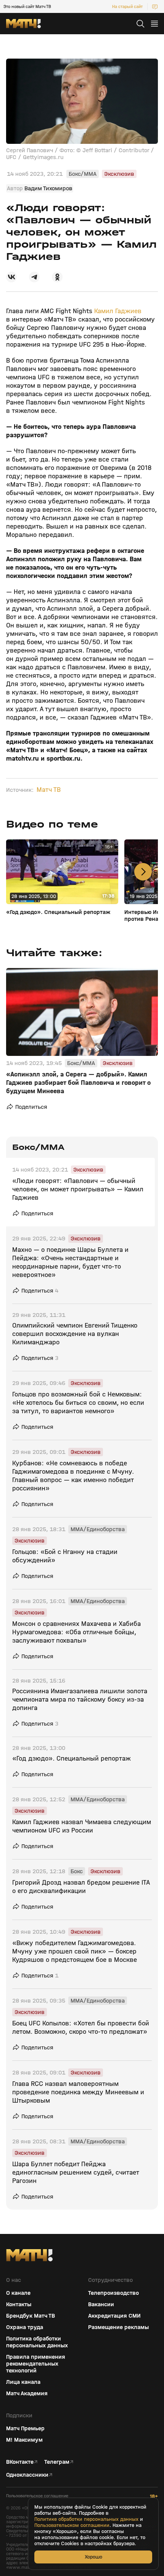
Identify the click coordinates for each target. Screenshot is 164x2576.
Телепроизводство (113, 2293)
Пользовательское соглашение (37, 2496)
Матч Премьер (25, 2428)
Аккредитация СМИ (114, 2316)
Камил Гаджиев (118, 311)
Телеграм (57, 2462)
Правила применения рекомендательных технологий (36, 2364)
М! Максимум (24, 2440)
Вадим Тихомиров (48, 188)
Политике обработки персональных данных (86, 2519)
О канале (18, 2293)
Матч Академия (27, 2393)
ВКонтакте (20, 2462)
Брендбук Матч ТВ (31, 2316)
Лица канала (23, 2382)
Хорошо (93, 2557)
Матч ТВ (49, 790)
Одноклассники (27, 2475)
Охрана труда (25, 2327)
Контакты (19, 2304)
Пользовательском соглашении (72, 2525)
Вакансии (101, 2304)
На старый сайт (127, 6)
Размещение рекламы (118, 2327)
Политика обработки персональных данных (37, 2342)
